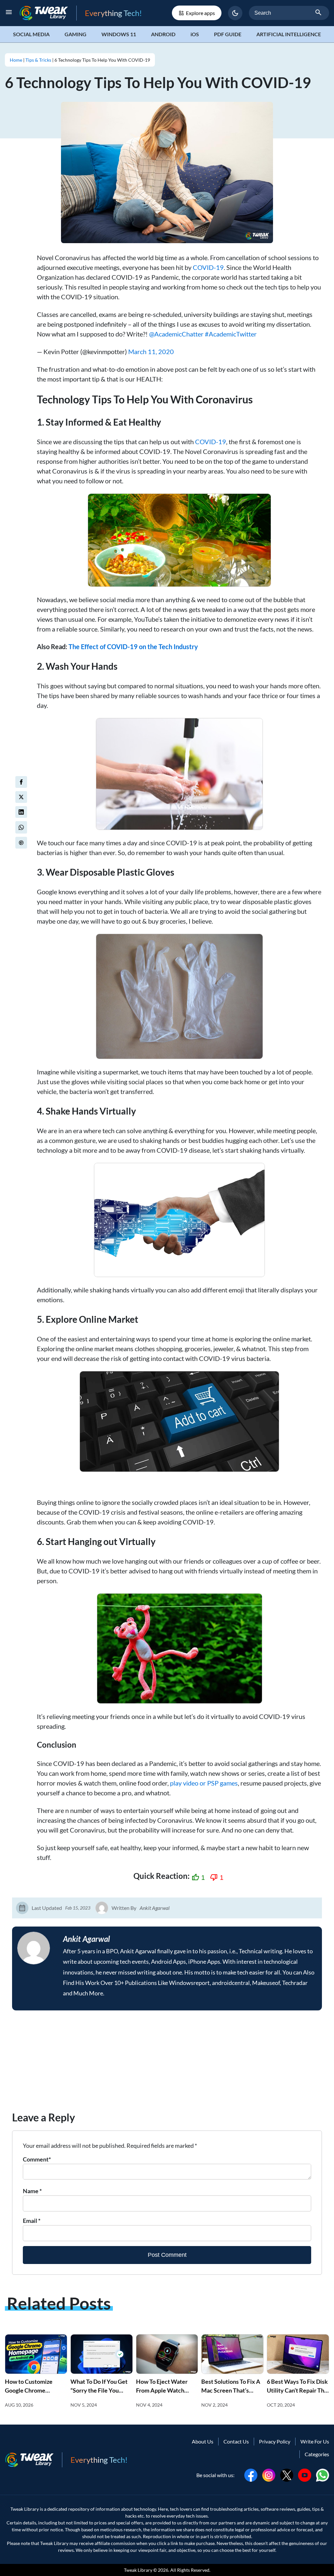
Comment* (37, 2159)
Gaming (76, 34)
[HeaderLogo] (48, 13)
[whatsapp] (323, 2474)
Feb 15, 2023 (78, 1908)
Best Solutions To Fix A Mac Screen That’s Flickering (231, 2390)
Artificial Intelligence (289, 34)
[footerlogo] (34, 2460)
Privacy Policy (275, 2441)
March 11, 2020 (151, 351)
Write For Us (315, 2441)
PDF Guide (228, 34)
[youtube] (305, 2474)
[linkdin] (21, 812)
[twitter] (21, 797)
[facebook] (21, 782)
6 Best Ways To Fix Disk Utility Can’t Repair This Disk (298, 2390)
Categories (317, 2454)
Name (32, 2191)
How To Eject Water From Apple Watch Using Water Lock (162, 2390)
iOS (195, 34)
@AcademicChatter (176, 334)
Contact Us (236, 2441)
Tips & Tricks (38, 60)
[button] (235, 13)
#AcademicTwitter (231, 334)
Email (32, 2221)
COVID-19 (208, 267)
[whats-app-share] (21, 827)
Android (163, 34)
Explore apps (200, 13)
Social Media (31, 34)
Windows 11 (119, 34)
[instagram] (269, 2474)
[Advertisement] (167, 2064)
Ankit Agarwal (155, 1908)
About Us (203, 2441)
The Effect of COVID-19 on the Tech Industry (133, 647)
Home (16, 60)
